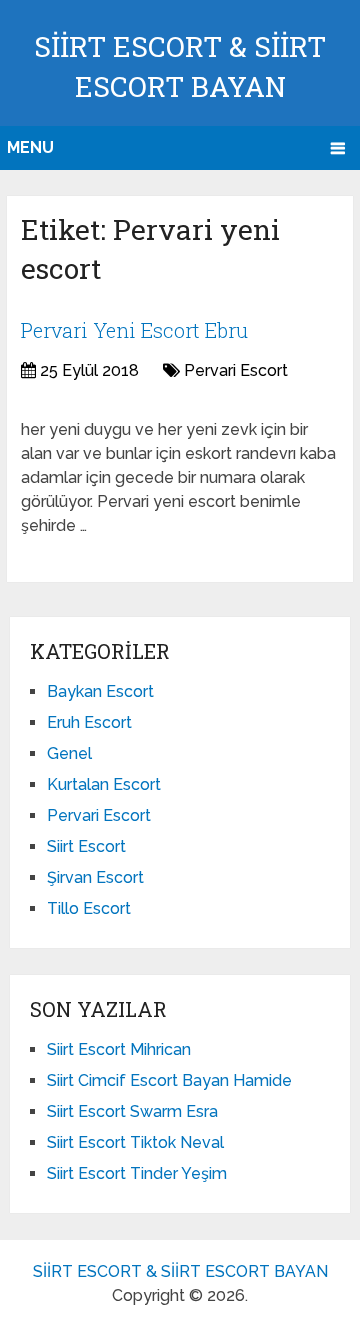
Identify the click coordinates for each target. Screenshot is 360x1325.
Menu (30, 147)
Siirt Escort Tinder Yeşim (137, 1173)
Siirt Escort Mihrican (119, 1049)
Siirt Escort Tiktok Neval (135, 1142)
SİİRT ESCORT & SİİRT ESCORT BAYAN (180, 1271)
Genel (69, 753)
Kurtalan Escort (104, 784)
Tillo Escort (89, 908)
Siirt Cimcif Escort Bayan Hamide (169, 1080)
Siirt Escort (86, 846)
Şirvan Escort (95, 877)
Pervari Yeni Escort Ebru (134, 330)
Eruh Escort (89, 722)
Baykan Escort (100, 691)
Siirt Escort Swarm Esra (132, 1111)
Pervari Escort (236, 370)
